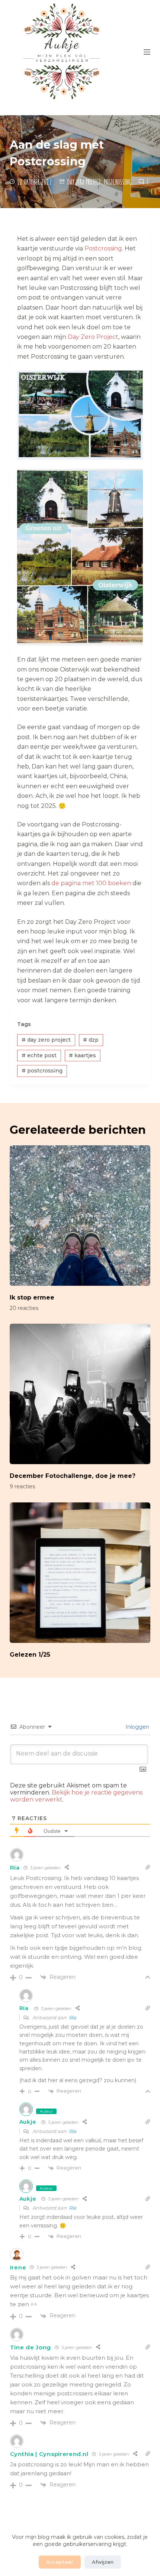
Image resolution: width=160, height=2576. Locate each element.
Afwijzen (103, 2562)
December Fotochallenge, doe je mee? (73, 1476)
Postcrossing (118, 182)
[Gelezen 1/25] (80, 1573)
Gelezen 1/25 (30, 1655)
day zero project (46, 1040)
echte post (39, 1055)
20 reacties (24, 1308)
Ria (15, 1868)
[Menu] (147, 52)
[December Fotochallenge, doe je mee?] (80, 1394)
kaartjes (82, 1055)
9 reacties (22, 1486)
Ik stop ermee (32, 1297)
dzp (91, 1040)
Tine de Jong (31, 2347)
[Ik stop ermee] (80, 1216)
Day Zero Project (84, 182)
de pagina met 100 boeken (91, 883)
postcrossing (42, 1071)
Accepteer (60, 2562)
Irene (18, 2267)
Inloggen (137, 1727)
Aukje (28, 2122)
